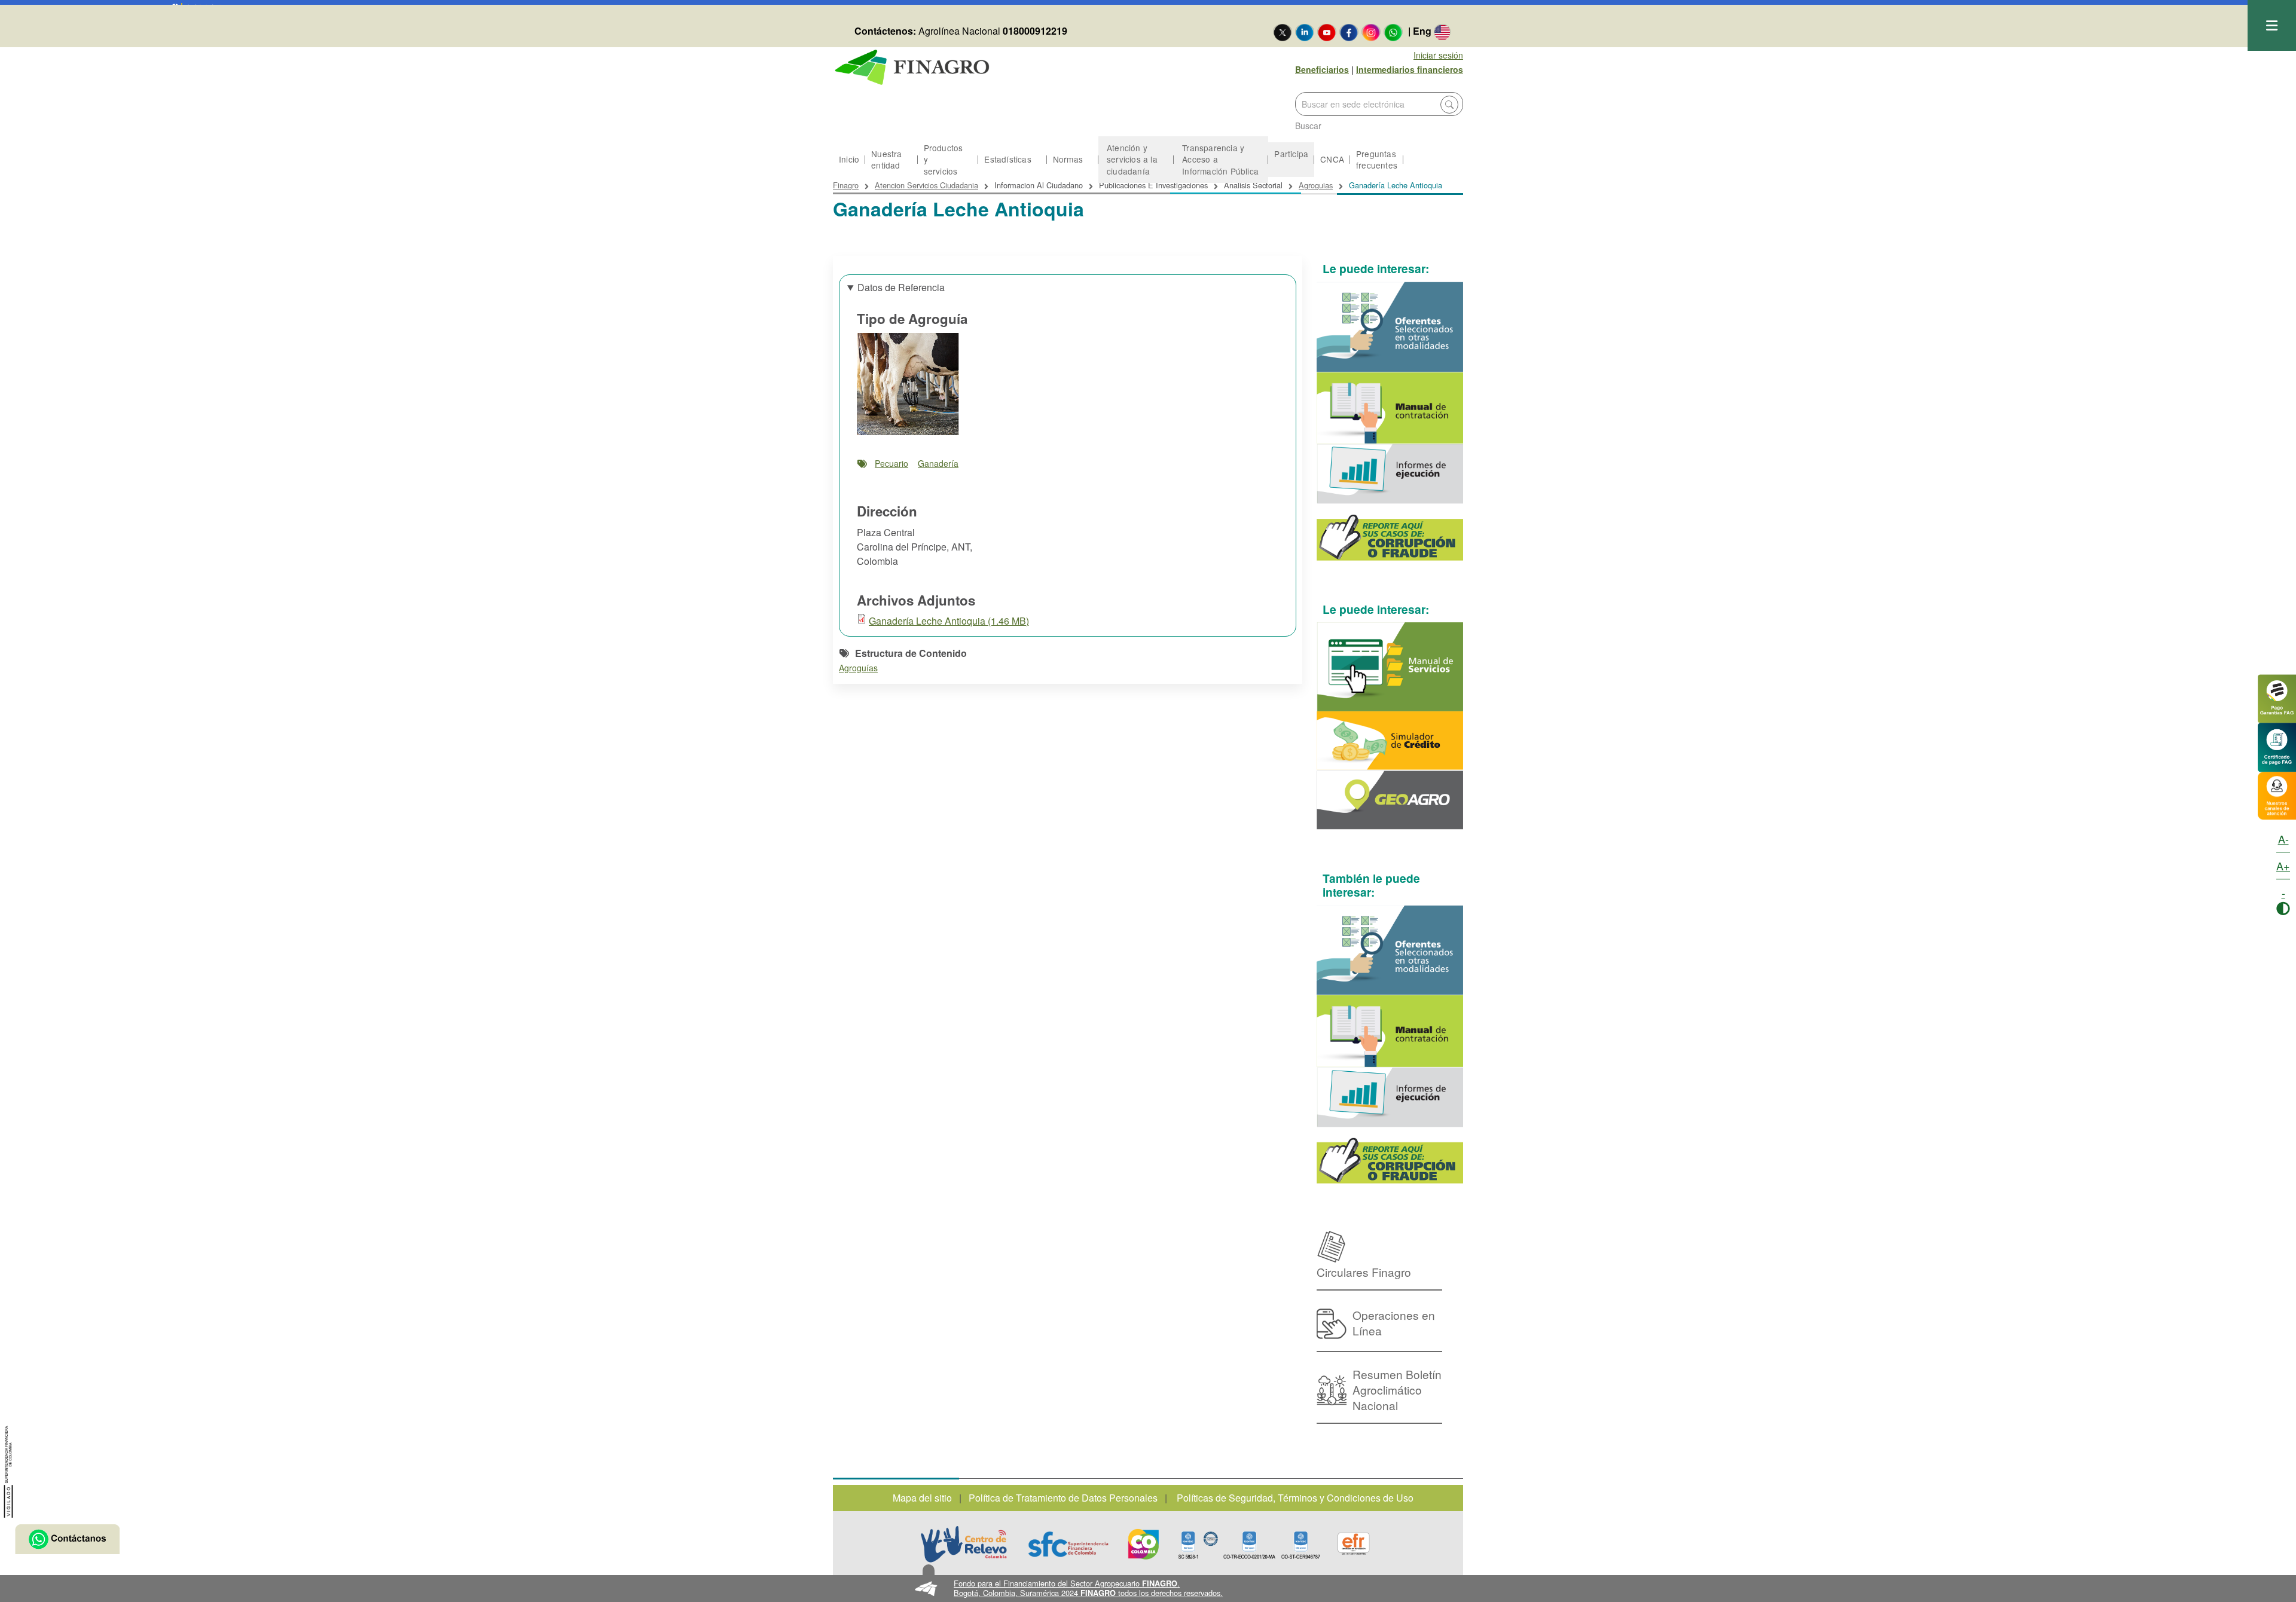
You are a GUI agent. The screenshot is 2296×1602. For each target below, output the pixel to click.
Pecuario (891, 463)
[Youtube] (1327, 32)
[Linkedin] (1305, 32)
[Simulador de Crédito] (1390, 741)
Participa (1291, 154)
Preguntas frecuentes (1377, 159)
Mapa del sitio (922, 1498)
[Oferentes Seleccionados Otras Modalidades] (1390, 327)
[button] (1148, 1589)
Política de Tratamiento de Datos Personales (1063, 1498)
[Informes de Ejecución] (1390, 474)
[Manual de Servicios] (1390, 667)
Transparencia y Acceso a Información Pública (1220, 159)
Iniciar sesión (1438, 55)
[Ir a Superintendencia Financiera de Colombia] (9, 1470)
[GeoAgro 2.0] (1390, 800)
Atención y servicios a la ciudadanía (1132, 159)
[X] (1283, 32)
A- (2283, 839)
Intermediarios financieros (1410, 69)
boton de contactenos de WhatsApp (67, 1539)
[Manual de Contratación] (1390, 408)
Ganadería (938, 463)
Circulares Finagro (1364, 1272)
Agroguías (858, 668)
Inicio (849, 159)
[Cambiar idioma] (1442, 32)
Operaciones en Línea (1394, 1323)
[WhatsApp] (1393, 32)
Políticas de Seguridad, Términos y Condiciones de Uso (1295, 1498)
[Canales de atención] (2277, 794)
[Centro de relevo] (964, 1544)
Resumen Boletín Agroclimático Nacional (1397, 1389)
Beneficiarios (1322, 69)
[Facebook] (1349, 32)
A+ (2283, 866)
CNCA (1332, 159)
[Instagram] (1371, 32)
